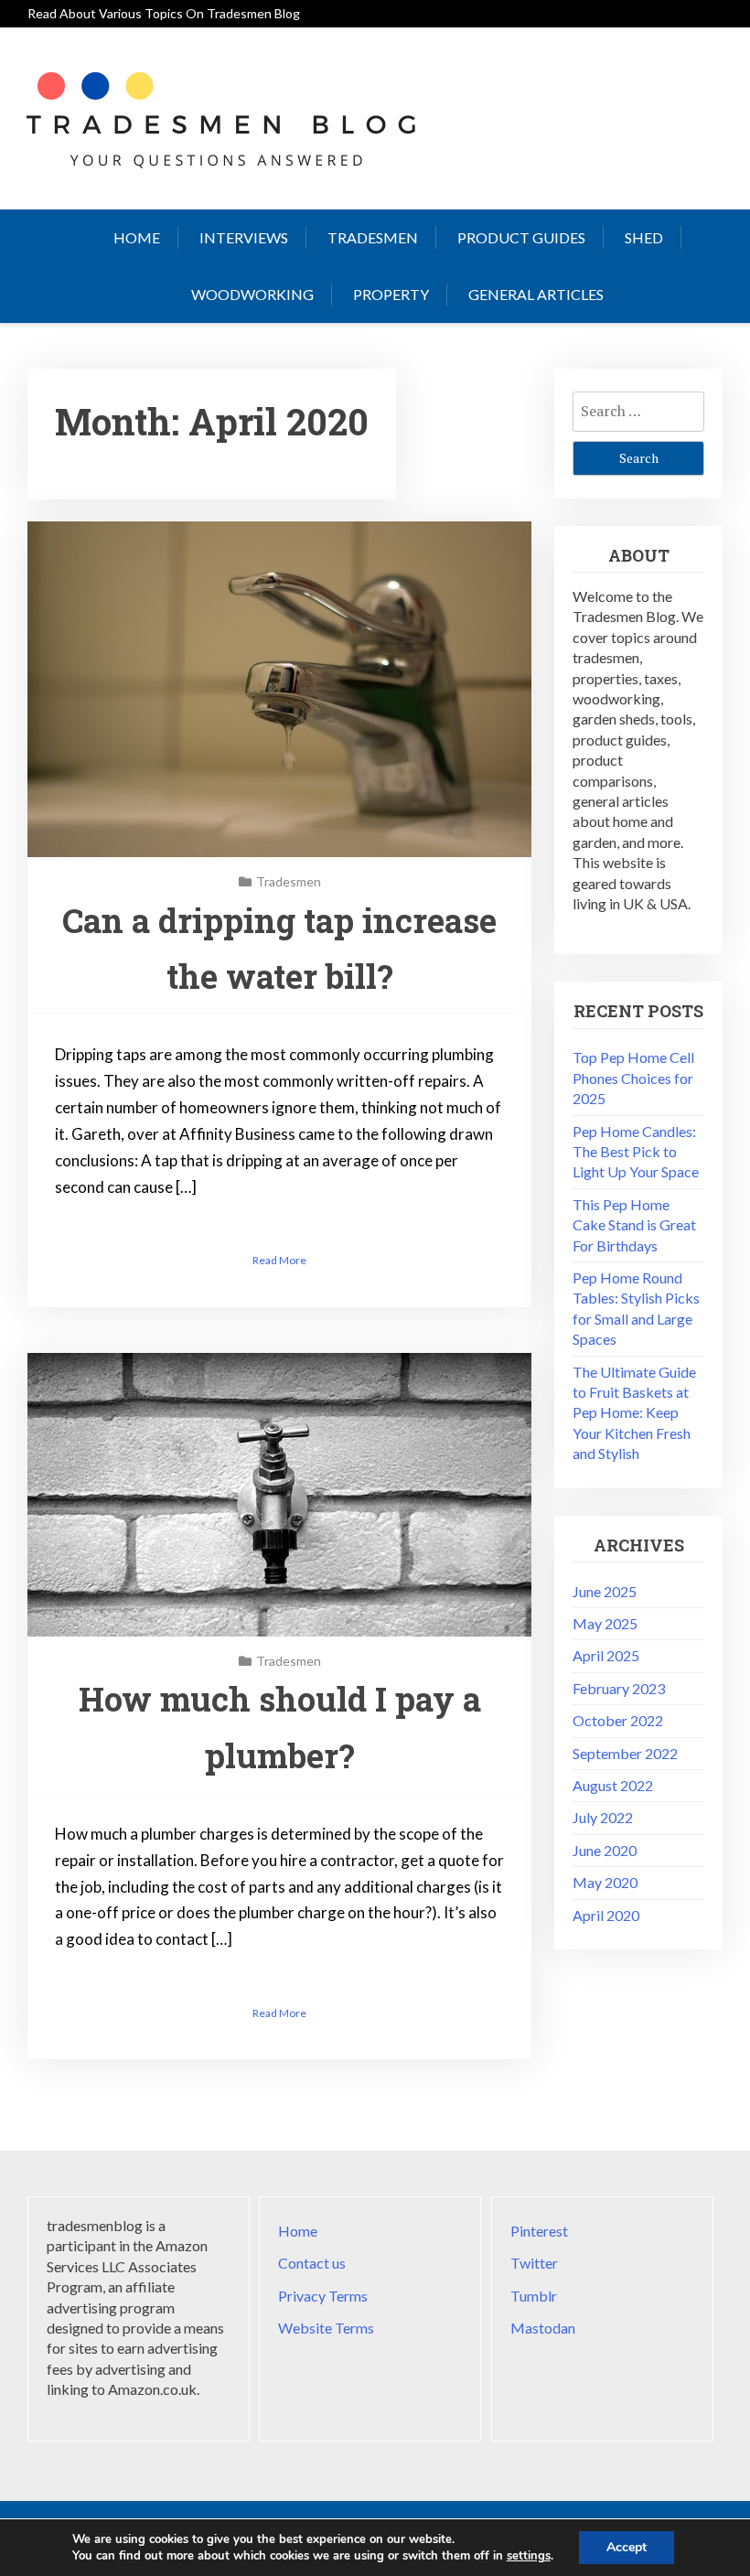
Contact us (312, 2263)
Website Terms (326, 2328)
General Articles (536, 294)
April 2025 (606, 1655)
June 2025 (605, 1591)
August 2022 (613, 1785)
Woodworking (252, 294)
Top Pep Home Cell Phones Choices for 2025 (633, 1078)
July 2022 (603, 1817)
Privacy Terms (323, 2296)
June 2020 (605, 1850)
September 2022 (625, 1753)
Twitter (534, 2263)
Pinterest (539, 2231)
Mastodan (543, 2328)
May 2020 (605, 1882)
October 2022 (618, 1720)
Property (391, 294)
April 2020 (606, 1915)
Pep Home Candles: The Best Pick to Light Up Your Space (636, 1152)
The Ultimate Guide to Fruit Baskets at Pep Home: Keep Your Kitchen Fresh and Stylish (634, 1413)
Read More (279, 1260)
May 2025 (605, 1623)
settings (529, 2556)
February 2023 (619, 1688)
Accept (627, 2547)
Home (137, 237)
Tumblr (534, 2296)
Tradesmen (373, 237)
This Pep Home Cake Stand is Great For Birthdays (634, 1225)
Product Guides (521, 237)
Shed (644, 237)
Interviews (244, 237)
